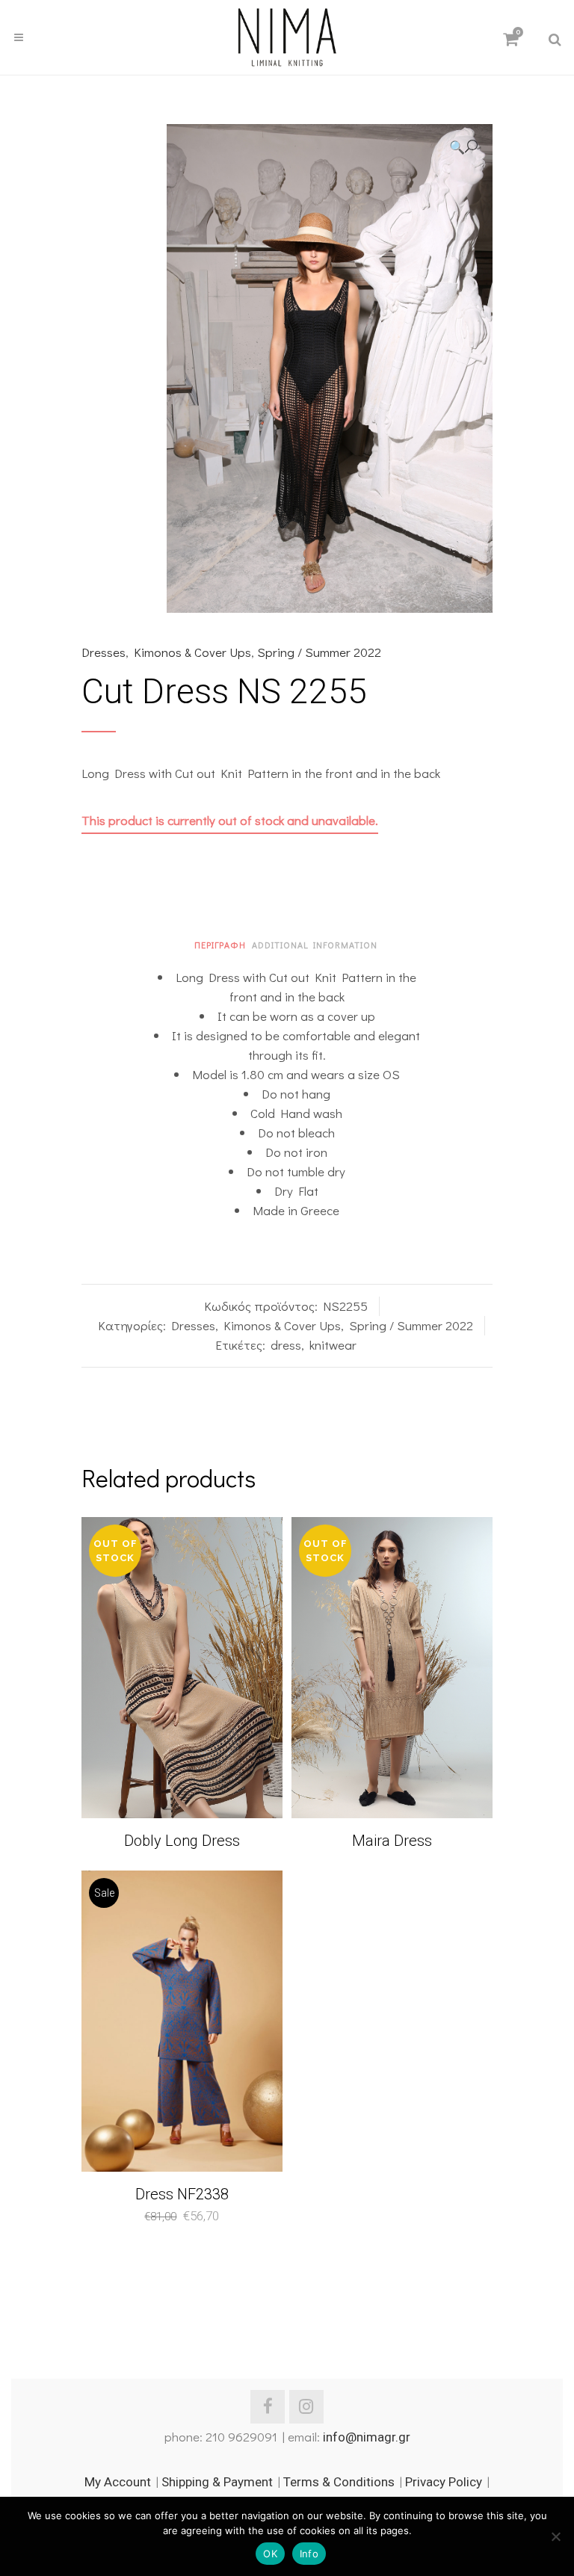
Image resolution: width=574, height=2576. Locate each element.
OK (270, 2554)
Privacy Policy (444, 2482)
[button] (463, 147)
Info (309, 2554)
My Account (118, 2482)
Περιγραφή (220, 945)
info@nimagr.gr (367, 2437)
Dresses (104, 652)
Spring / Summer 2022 (319, 652)
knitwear (333, 1345)
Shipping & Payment (217, 2482)
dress (286, 1345)
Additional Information (315, 945)
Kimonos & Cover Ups (192, 652)
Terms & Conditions (339, 2482)
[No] (555, 2536)
